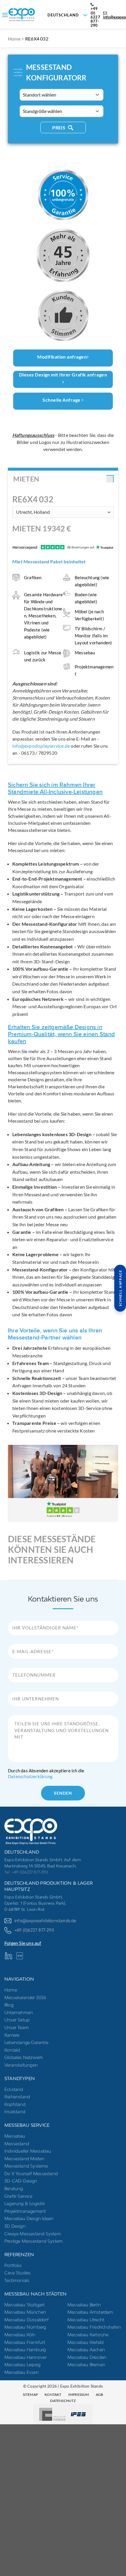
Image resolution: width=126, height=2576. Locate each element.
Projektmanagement (25, 2211)
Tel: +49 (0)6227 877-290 (26, 1872)
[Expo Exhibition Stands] (38, 15)
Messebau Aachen (86, 2350)
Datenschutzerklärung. (31, 1776)
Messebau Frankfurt (25, 2342)
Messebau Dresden (87, 2357)
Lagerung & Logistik (25, 2203)
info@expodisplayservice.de (41, 746)
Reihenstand (17, 2097)
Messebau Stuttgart (25, 2305)
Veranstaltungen (21, 2065)
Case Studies (18, 2273)
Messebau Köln (20, 2335)
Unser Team (17, 2027)
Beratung (14, 2189)
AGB (100, 2395)
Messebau (15, 2136)
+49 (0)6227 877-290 (34, 1930)
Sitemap (30, 2395)
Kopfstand (15, 2104)
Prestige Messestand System (34, 2241)
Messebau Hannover (25, 2357)
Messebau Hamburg (25, 2350)
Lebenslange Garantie (26, 2042)
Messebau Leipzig (22, 2365)
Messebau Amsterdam (90, 2312)
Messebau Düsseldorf (27, 2320)
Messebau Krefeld (85, 2342)
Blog (9, 2005)
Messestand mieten (24, 2159)
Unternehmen (19, 2012)
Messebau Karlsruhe (88, 2335)
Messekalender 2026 (25, 1998)
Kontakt (12, 2050)
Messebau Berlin (84, 2305)
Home (14, 39)
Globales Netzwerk (24, 2057)
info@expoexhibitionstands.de (45, 1921)
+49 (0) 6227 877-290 (95, 17)
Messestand (17, 2144)
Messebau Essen (22, 2372)
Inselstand (15, 2112)
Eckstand (14, 2089)
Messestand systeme (26, 2166)
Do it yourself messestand (31, 2174)
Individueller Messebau (28, 2151)
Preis (59, 128)
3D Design (15, 2226)
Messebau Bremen (86, 2365)
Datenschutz (63, 2401)
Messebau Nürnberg (25, 2327)
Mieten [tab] (26, 479)
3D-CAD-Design (21, 2181)
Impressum (79, 2395)
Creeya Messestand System (33, 2234)
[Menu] (5, 15)
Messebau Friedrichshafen (94, 2327)
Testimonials (17, 2280)
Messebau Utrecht (86, 2320)
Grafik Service (18, 2196)
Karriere (12, 2035)
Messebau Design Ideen (29, 2218)
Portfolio (13, 2265)
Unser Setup (17, 2020)
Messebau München (25, 2312)
